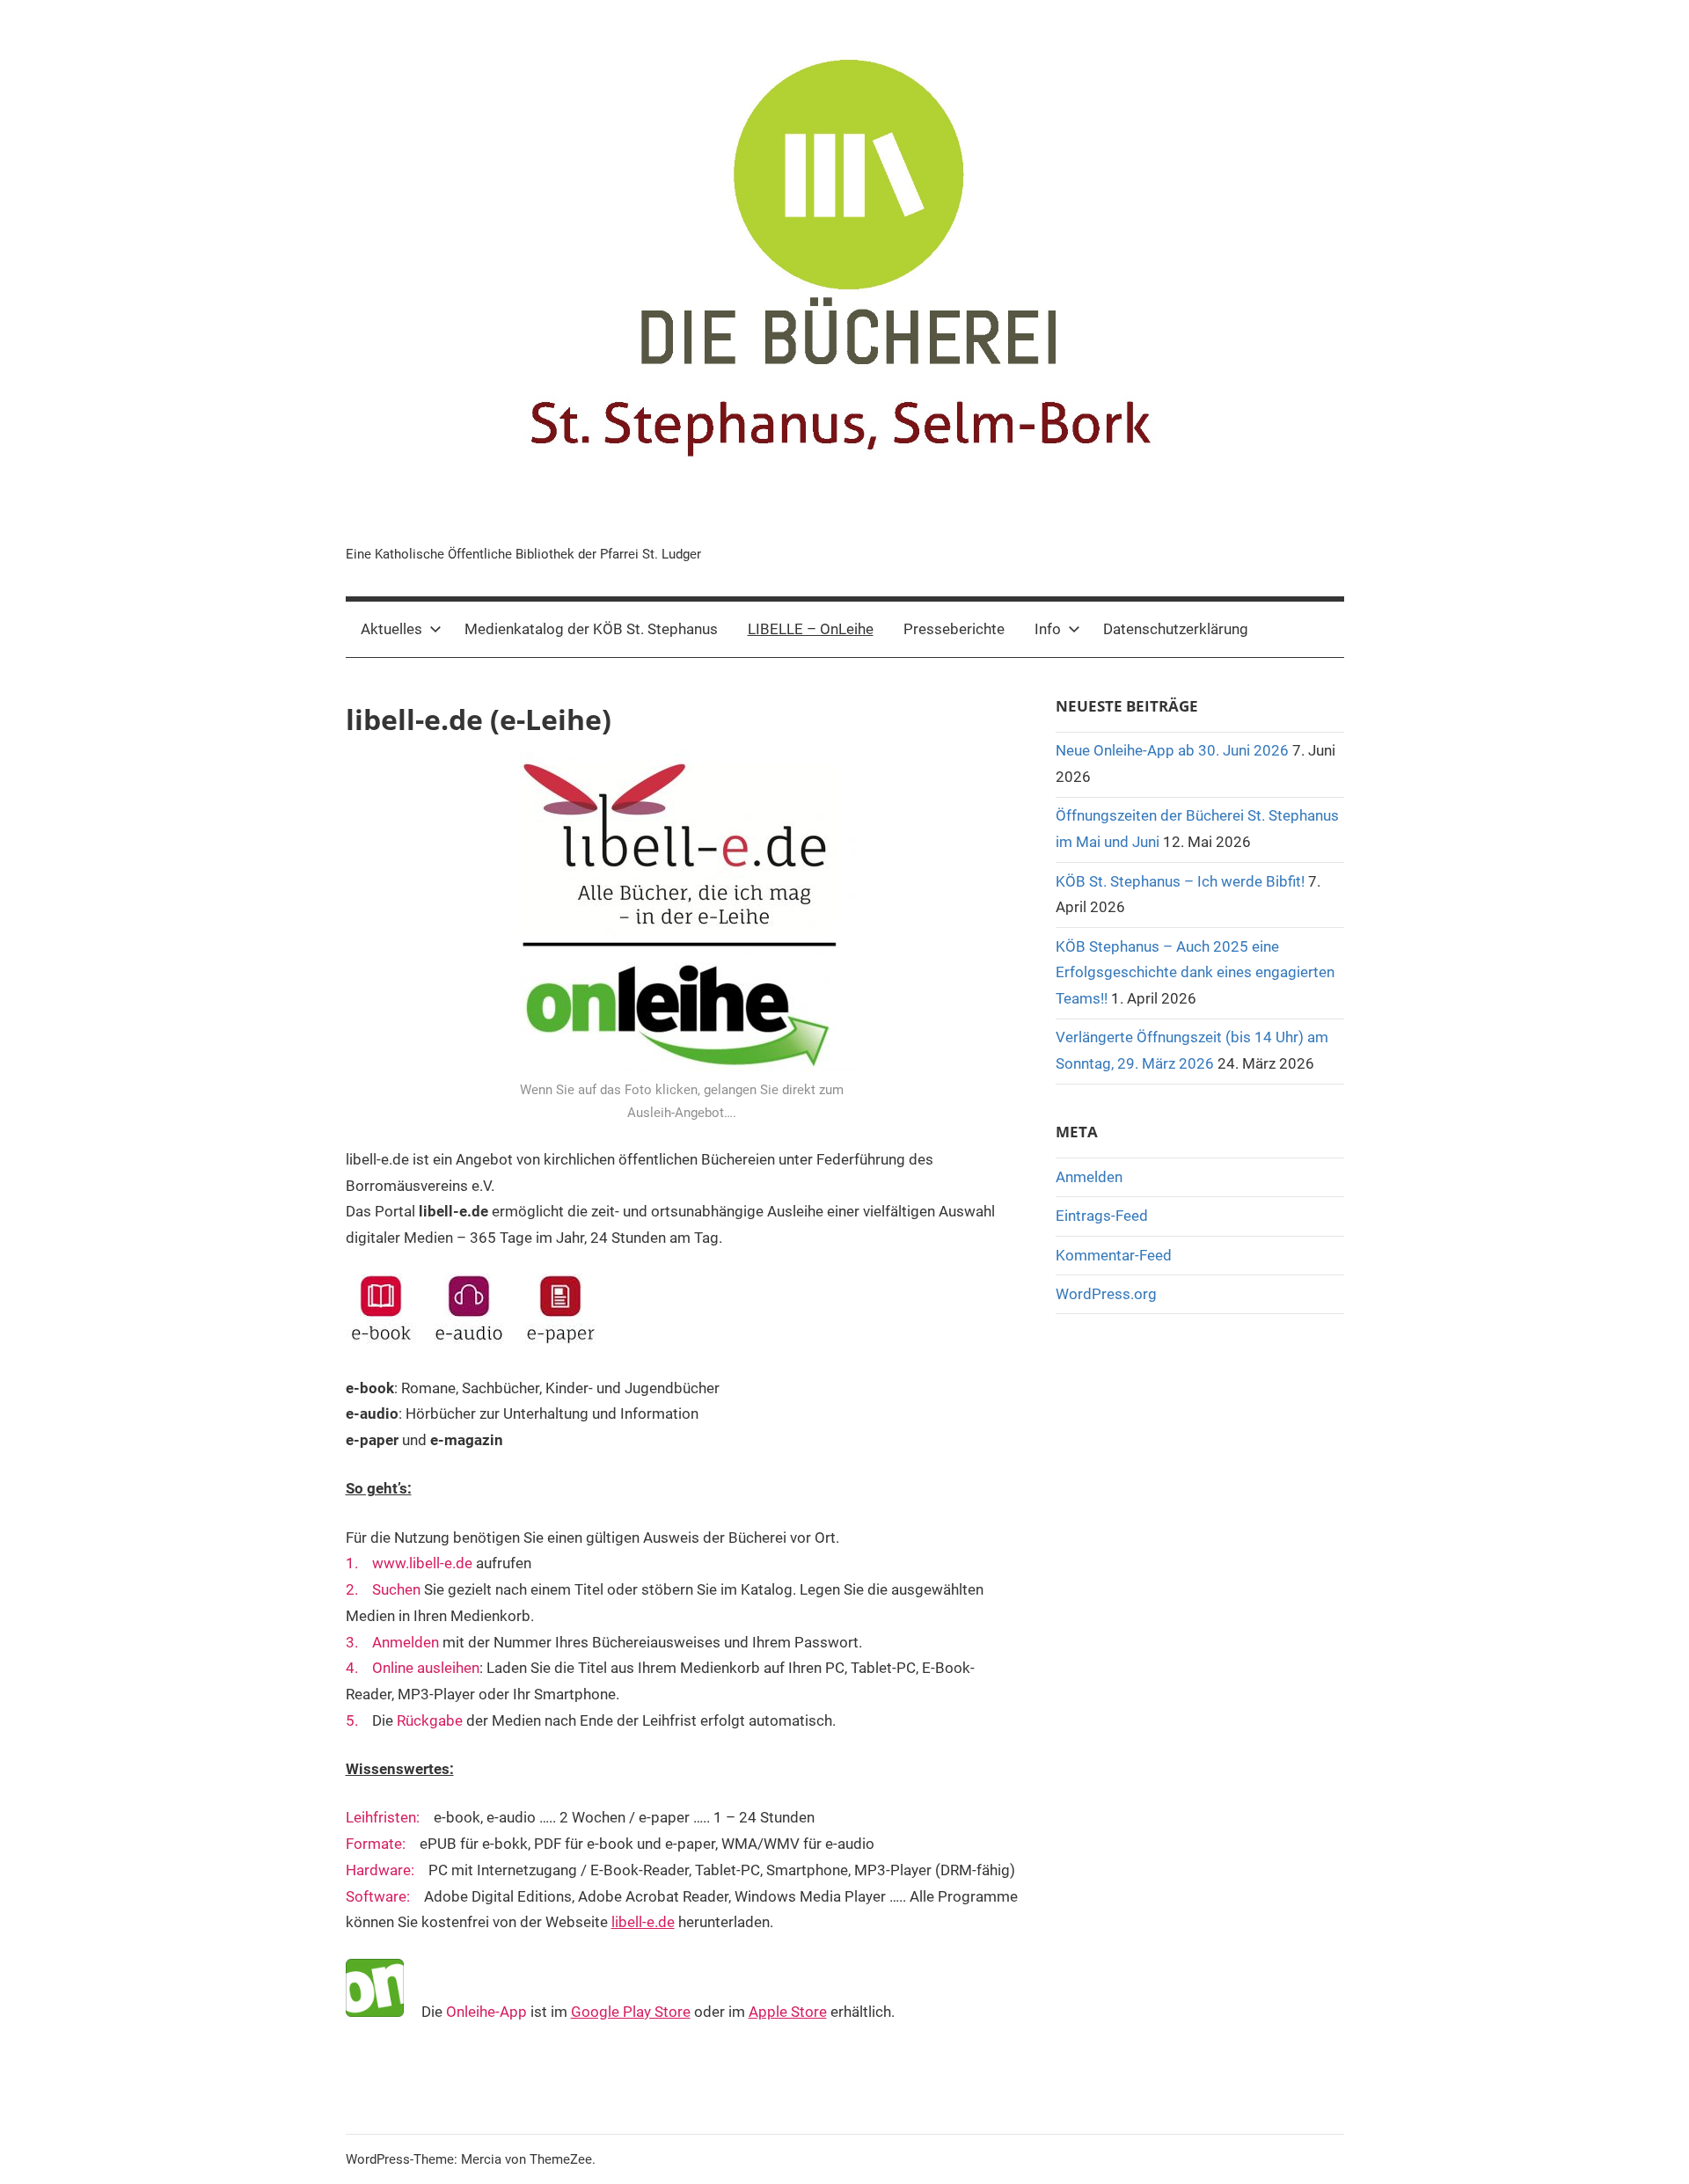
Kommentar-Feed (1114, 1255)
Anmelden (1089, 1177)
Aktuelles (391, 629)
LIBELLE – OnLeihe (811, 629)
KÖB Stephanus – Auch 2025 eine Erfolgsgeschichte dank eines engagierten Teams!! (1195, 973)
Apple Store (788, 2012)
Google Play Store (631, 2012)
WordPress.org (1106, 1294)
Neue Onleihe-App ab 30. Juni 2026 (1172, 750)
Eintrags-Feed (1102, 1216)
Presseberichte (954, 629)
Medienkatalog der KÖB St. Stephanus (591, 629)
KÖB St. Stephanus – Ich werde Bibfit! (1180, 881)
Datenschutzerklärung (1176, 629)
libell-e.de (643, 1922)
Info (1048, 629)
